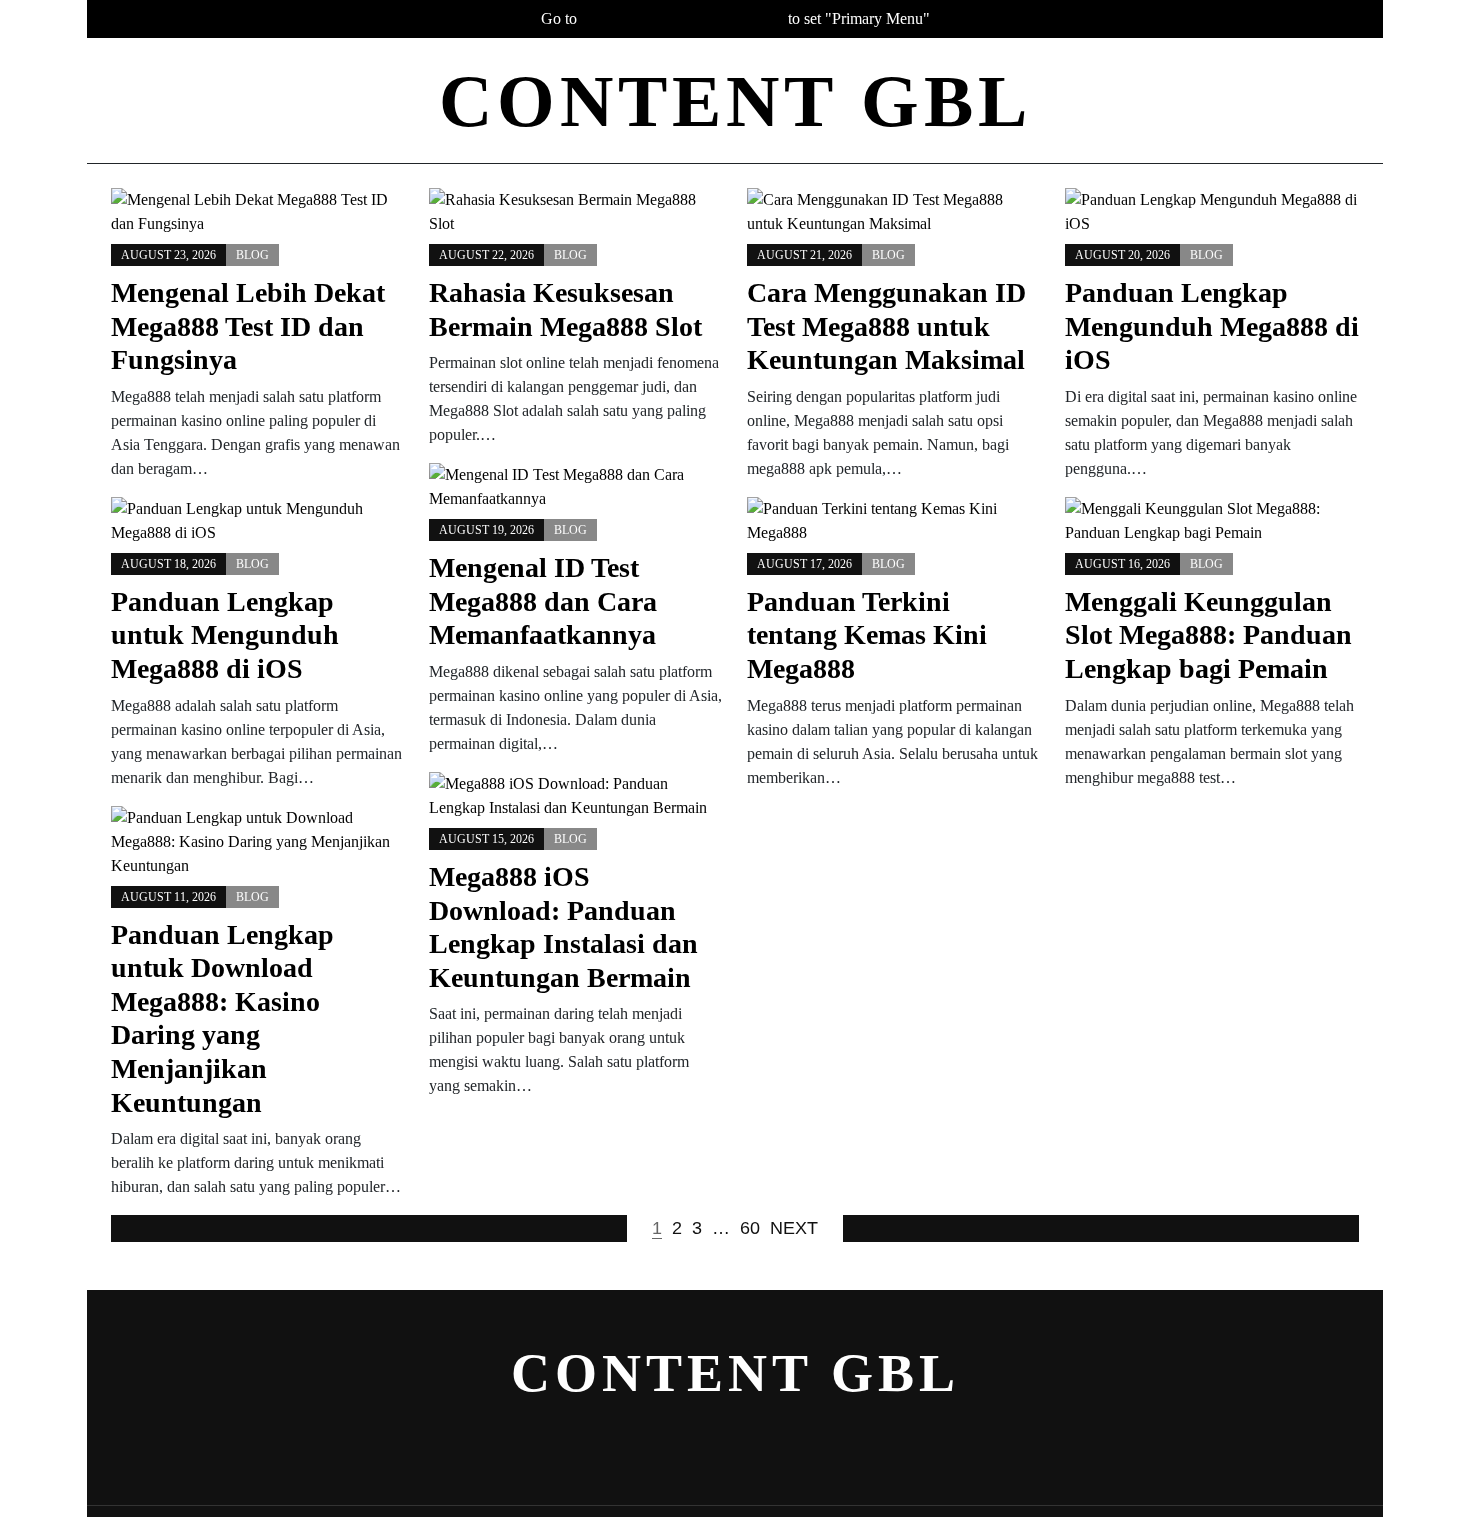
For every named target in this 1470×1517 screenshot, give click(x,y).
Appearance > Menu (682, 18)
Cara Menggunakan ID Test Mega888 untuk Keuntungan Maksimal (886, 326)
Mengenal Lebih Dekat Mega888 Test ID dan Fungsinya (248, 326)
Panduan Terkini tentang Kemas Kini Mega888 (867, 635)
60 (750, 1228)
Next (794, 1228)
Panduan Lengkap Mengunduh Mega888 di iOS (1212, 326)
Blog (252, 255)
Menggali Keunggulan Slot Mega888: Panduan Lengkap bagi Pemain (1208, 635)
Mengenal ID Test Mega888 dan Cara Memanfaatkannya (543, 601)
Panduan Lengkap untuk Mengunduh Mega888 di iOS (225, 635)
